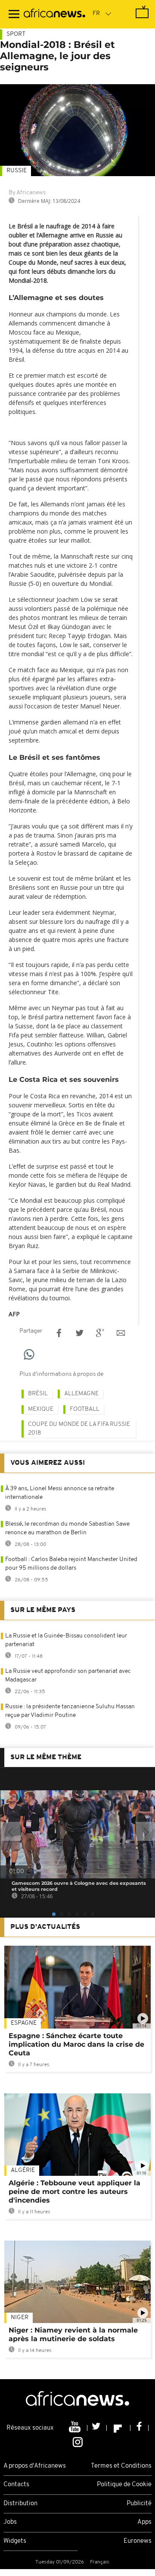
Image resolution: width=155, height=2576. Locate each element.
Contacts (16, 2485)
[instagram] (78, 2441)
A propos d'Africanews (35, 2466)
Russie (17, 171)
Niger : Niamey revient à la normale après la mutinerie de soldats (73, 2334)
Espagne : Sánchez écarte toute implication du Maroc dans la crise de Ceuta (76, 2044)
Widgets (15, 2541)
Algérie (23, 2170)
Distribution (20, 2504)
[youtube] (76, 2428)
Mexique (41, 1409)
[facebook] (139, 2428)
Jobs (10, 2522)
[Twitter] (97, 2428)
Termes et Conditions (121, 2466)
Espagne (24, 2023)
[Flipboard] (119, 2428)
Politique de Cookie (124, 2485)
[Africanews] (54, 14)
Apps (144, 2522)
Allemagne (81, 1394)
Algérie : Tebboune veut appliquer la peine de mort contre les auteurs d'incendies (74, 2192)
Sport (16, 34)
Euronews (138, 2541)
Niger (20, 2318)
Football (85, 1409)
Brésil (38, 1394)
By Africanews (27, 193)
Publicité (139, 2504)
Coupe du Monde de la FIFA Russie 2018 (79, 1429)
